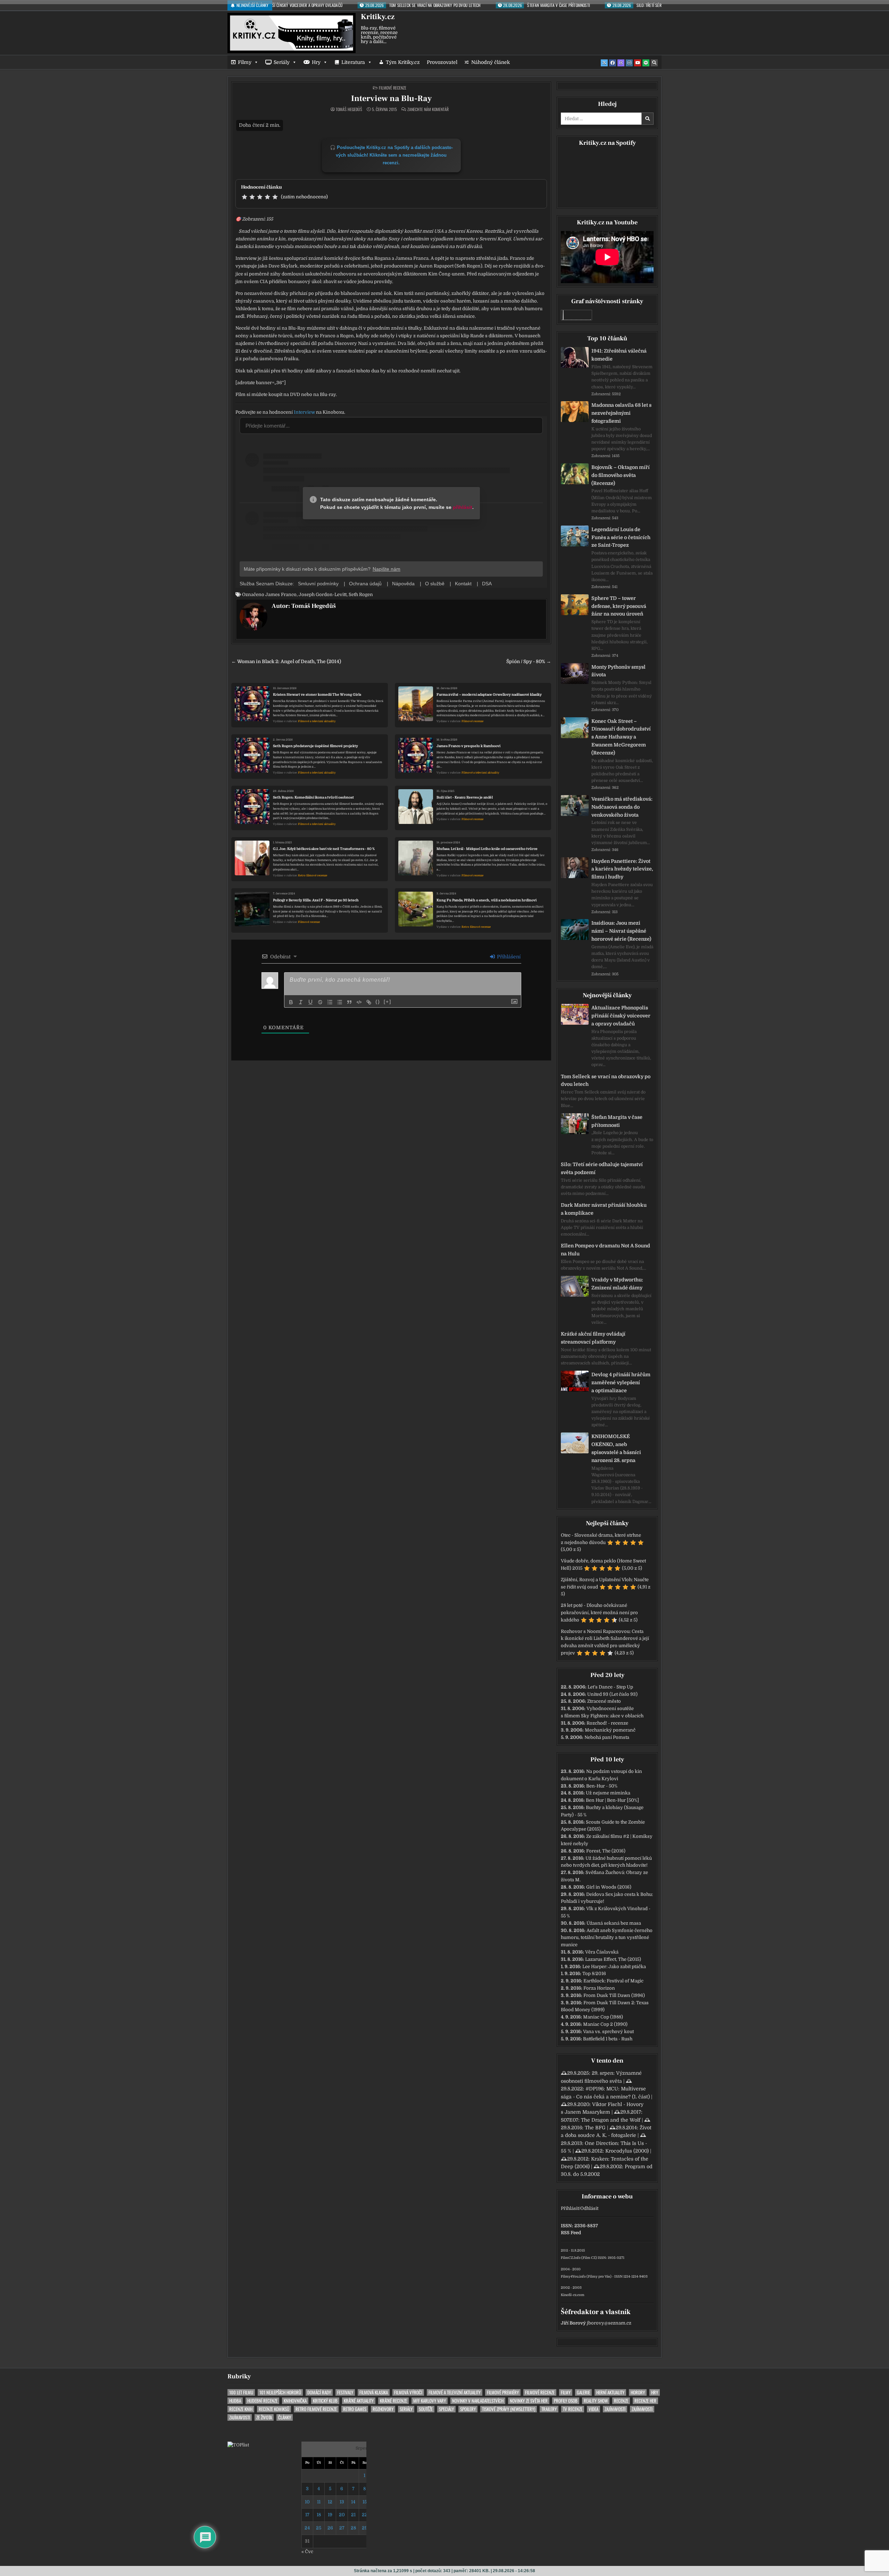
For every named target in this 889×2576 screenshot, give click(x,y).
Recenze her (645, 2401)
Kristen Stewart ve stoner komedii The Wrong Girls (317, 695)
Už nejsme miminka (608, 1793)
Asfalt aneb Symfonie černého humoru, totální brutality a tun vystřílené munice (607, 1938)
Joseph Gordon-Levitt (323, 595)
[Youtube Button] (638, 63)
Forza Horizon (599, 1988)
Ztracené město (604, 1701)
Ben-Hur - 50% (602, 1786)
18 (319, 2515)
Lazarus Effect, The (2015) (613, 1959)
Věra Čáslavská (602, 1952)
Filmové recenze (393, 88)
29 (365, 2528)
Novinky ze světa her (529, 2401)
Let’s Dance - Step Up (610, 1687)
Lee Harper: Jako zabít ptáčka (614, 1967)
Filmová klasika (374, 2392)
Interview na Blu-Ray (391, 98)
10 (307, 2502)
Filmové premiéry (503, 2392)
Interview (304, 412)
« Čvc (307, 2552)
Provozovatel (442, 62)
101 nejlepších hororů (280, 2392)
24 (307, 2528)
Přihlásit (570, 2208)
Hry (316, 62)
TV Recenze (573, 2409)
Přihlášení (508, 957)
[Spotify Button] (646, 63)
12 (330, 2502)
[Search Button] (654, 63)
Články (285, 2417)
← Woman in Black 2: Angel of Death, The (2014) (286, 662)
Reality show (596, 2401)
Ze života (264, 2417)
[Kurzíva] (301, 1002)
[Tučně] (291, 1002)
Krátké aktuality (359, 2401)
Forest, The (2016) (606, 1851)
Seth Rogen (361, 595)
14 (353, 2502)
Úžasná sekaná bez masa (614, 1923)
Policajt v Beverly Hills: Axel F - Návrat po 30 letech (316, 900)
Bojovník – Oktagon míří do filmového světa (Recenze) (621, 475)
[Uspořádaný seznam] (330, 1002)
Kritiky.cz (378, 17)
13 (342, 2502)
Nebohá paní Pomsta (607, 1737)
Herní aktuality (610, 2392)
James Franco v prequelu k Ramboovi (468, 746)
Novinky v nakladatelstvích (478, 2401)
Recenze (621, 2401)
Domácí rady (319, 2392)
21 (353, 2515)
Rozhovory (383, 2409)
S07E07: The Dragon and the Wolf (601, 2120)
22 (365, 2515)
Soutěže (426, 2409)
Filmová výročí (408, 2392)
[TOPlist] (238, 2445)
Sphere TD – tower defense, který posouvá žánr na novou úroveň (619, 606)
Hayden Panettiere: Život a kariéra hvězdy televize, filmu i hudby (622, 869)
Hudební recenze (262, 2401)
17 (307, 2515)
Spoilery (468, 2409)
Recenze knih (241, 2409)
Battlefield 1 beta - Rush (608, 2039)
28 (353, 2528)
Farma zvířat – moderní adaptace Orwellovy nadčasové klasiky (489, 695)
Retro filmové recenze (313, 876)
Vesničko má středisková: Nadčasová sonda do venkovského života (622, 807)
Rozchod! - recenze (607, 1723)
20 (342, 2515)
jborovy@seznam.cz (609, 2323)
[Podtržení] (310, 1002)
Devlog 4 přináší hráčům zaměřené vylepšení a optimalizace (621, 1382)
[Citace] (349, 1002)
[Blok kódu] (359, 1002)
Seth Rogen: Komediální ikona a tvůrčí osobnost (313, 797)
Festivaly (345, 2392)
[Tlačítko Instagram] (629, 63)
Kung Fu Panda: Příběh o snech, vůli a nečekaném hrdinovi (487, 900)
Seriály (282, 62)
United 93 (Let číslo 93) (612, 1694)
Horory (638, 2392)
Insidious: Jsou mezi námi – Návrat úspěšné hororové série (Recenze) (621, 931)
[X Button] (604, 63)
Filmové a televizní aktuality (317, 721)
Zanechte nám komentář (428, 109)
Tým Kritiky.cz (403, 62)
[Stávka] (320, 1002)
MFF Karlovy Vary (430, 2401)
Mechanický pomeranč (610, 1730)
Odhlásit (589, 2208)
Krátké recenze (393, 2401)
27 (342, 2528)
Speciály (446, 2409)
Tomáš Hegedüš (349, 109)
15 (365, 2502)
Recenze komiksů (274, 2409)
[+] (388, 1002)
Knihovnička (295, 2401)
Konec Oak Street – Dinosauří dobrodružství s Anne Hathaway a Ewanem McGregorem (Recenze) (621, 737)
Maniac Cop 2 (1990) (605, 2024)
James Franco (281, 595)
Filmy (245, 62)
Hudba (235, 2401)
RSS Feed (571, 2233)
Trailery (549, 2409)
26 (330, 2528)
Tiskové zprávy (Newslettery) (509, 2409)
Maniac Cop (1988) (603, 2017)
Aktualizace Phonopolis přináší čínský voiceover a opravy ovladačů (621, 1016)
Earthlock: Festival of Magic (613, 1981)
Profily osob (566, 2401)
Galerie (583, 2392)
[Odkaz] (369, 1002)
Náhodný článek (491, 62)
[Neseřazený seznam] (340, 1002)
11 (319, 2502)
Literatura (353, 62)
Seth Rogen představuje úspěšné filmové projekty (315, 746)
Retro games (355, 2409)
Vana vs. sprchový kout (608, 2032)
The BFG (595, 2128)
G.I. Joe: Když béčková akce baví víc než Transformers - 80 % (324, 849)
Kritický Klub (325, 2401)
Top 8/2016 (594, 1974)
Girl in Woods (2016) (609, 1887)
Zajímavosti (615, 2409)
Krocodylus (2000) (627, 2151)
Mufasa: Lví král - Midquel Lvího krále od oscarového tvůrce (487, 849)
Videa (593, 2409)
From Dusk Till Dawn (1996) (614, 1995)
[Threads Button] (621, 63)
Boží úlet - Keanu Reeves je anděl (465, 797)
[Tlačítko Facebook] (613, 63)
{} (378, 1002)
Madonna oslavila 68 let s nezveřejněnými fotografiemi (621, 413)
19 (330, 2515)
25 (319, 2528)
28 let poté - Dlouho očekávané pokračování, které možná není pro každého (599, 1613)
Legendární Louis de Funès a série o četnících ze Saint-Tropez (621, 537)
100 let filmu (241, 2392)
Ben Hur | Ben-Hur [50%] (612, 1800)
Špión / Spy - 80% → (529, 662)
